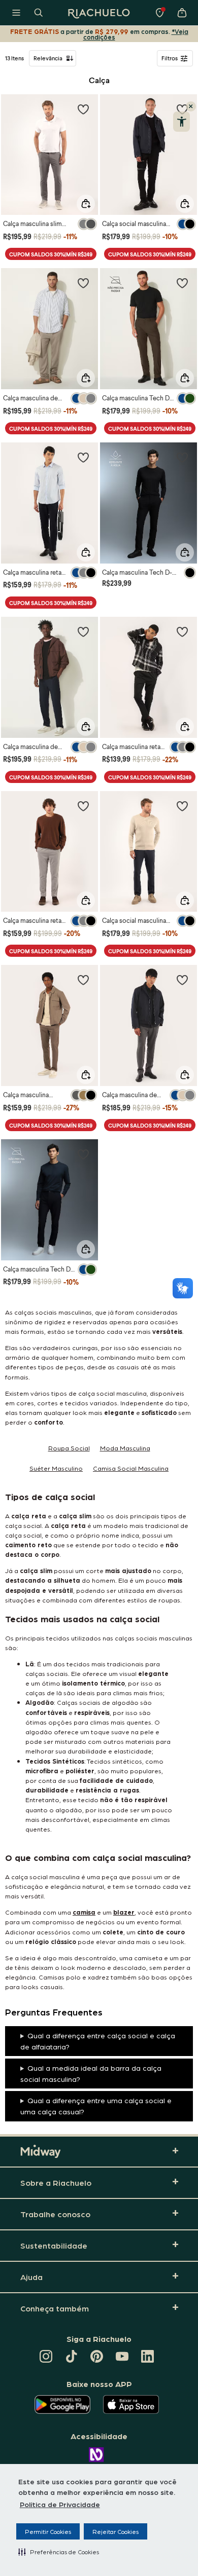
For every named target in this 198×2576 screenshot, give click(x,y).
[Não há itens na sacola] (182, 13)
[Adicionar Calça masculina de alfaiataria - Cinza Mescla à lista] (182, 980)
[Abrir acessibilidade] (181, 122)
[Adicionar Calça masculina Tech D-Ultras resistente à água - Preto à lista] (182, 457)
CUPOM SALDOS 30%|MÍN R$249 (51, 254)
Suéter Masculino (56, 1468)
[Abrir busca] (39, 13)
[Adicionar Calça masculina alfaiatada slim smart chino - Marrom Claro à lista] (83, 980)
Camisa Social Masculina (131, 1468)
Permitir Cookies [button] (48, 2531)
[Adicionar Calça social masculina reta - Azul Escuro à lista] (182, 806)
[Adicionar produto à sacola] (86, 204)
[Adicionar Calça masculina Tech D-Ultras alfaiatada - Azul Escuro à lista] (83, 1154)
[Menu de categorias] (16, 13)
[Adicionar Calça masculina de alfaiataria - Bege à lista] (83, 283)
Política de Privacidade (60, 2504)
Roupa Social (69, 1448)
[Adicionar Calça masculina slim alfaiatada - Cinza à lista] (83, 109)
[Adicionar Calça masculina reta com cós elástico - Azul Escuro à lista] (83, 457)
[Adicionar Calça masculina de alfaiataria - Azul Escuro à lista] (83, 631)
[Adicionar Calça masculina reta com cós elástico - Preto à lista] (182, 631)
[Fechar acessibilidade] (191, 106)
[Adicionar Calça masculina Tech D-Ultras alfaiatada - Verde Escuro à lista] (182, 283)
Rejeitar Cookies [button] (115, 2531)
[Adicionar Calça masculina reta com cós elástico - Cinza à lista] (83, 806)
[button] (59, 2552)
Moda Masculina (125, 1448)
